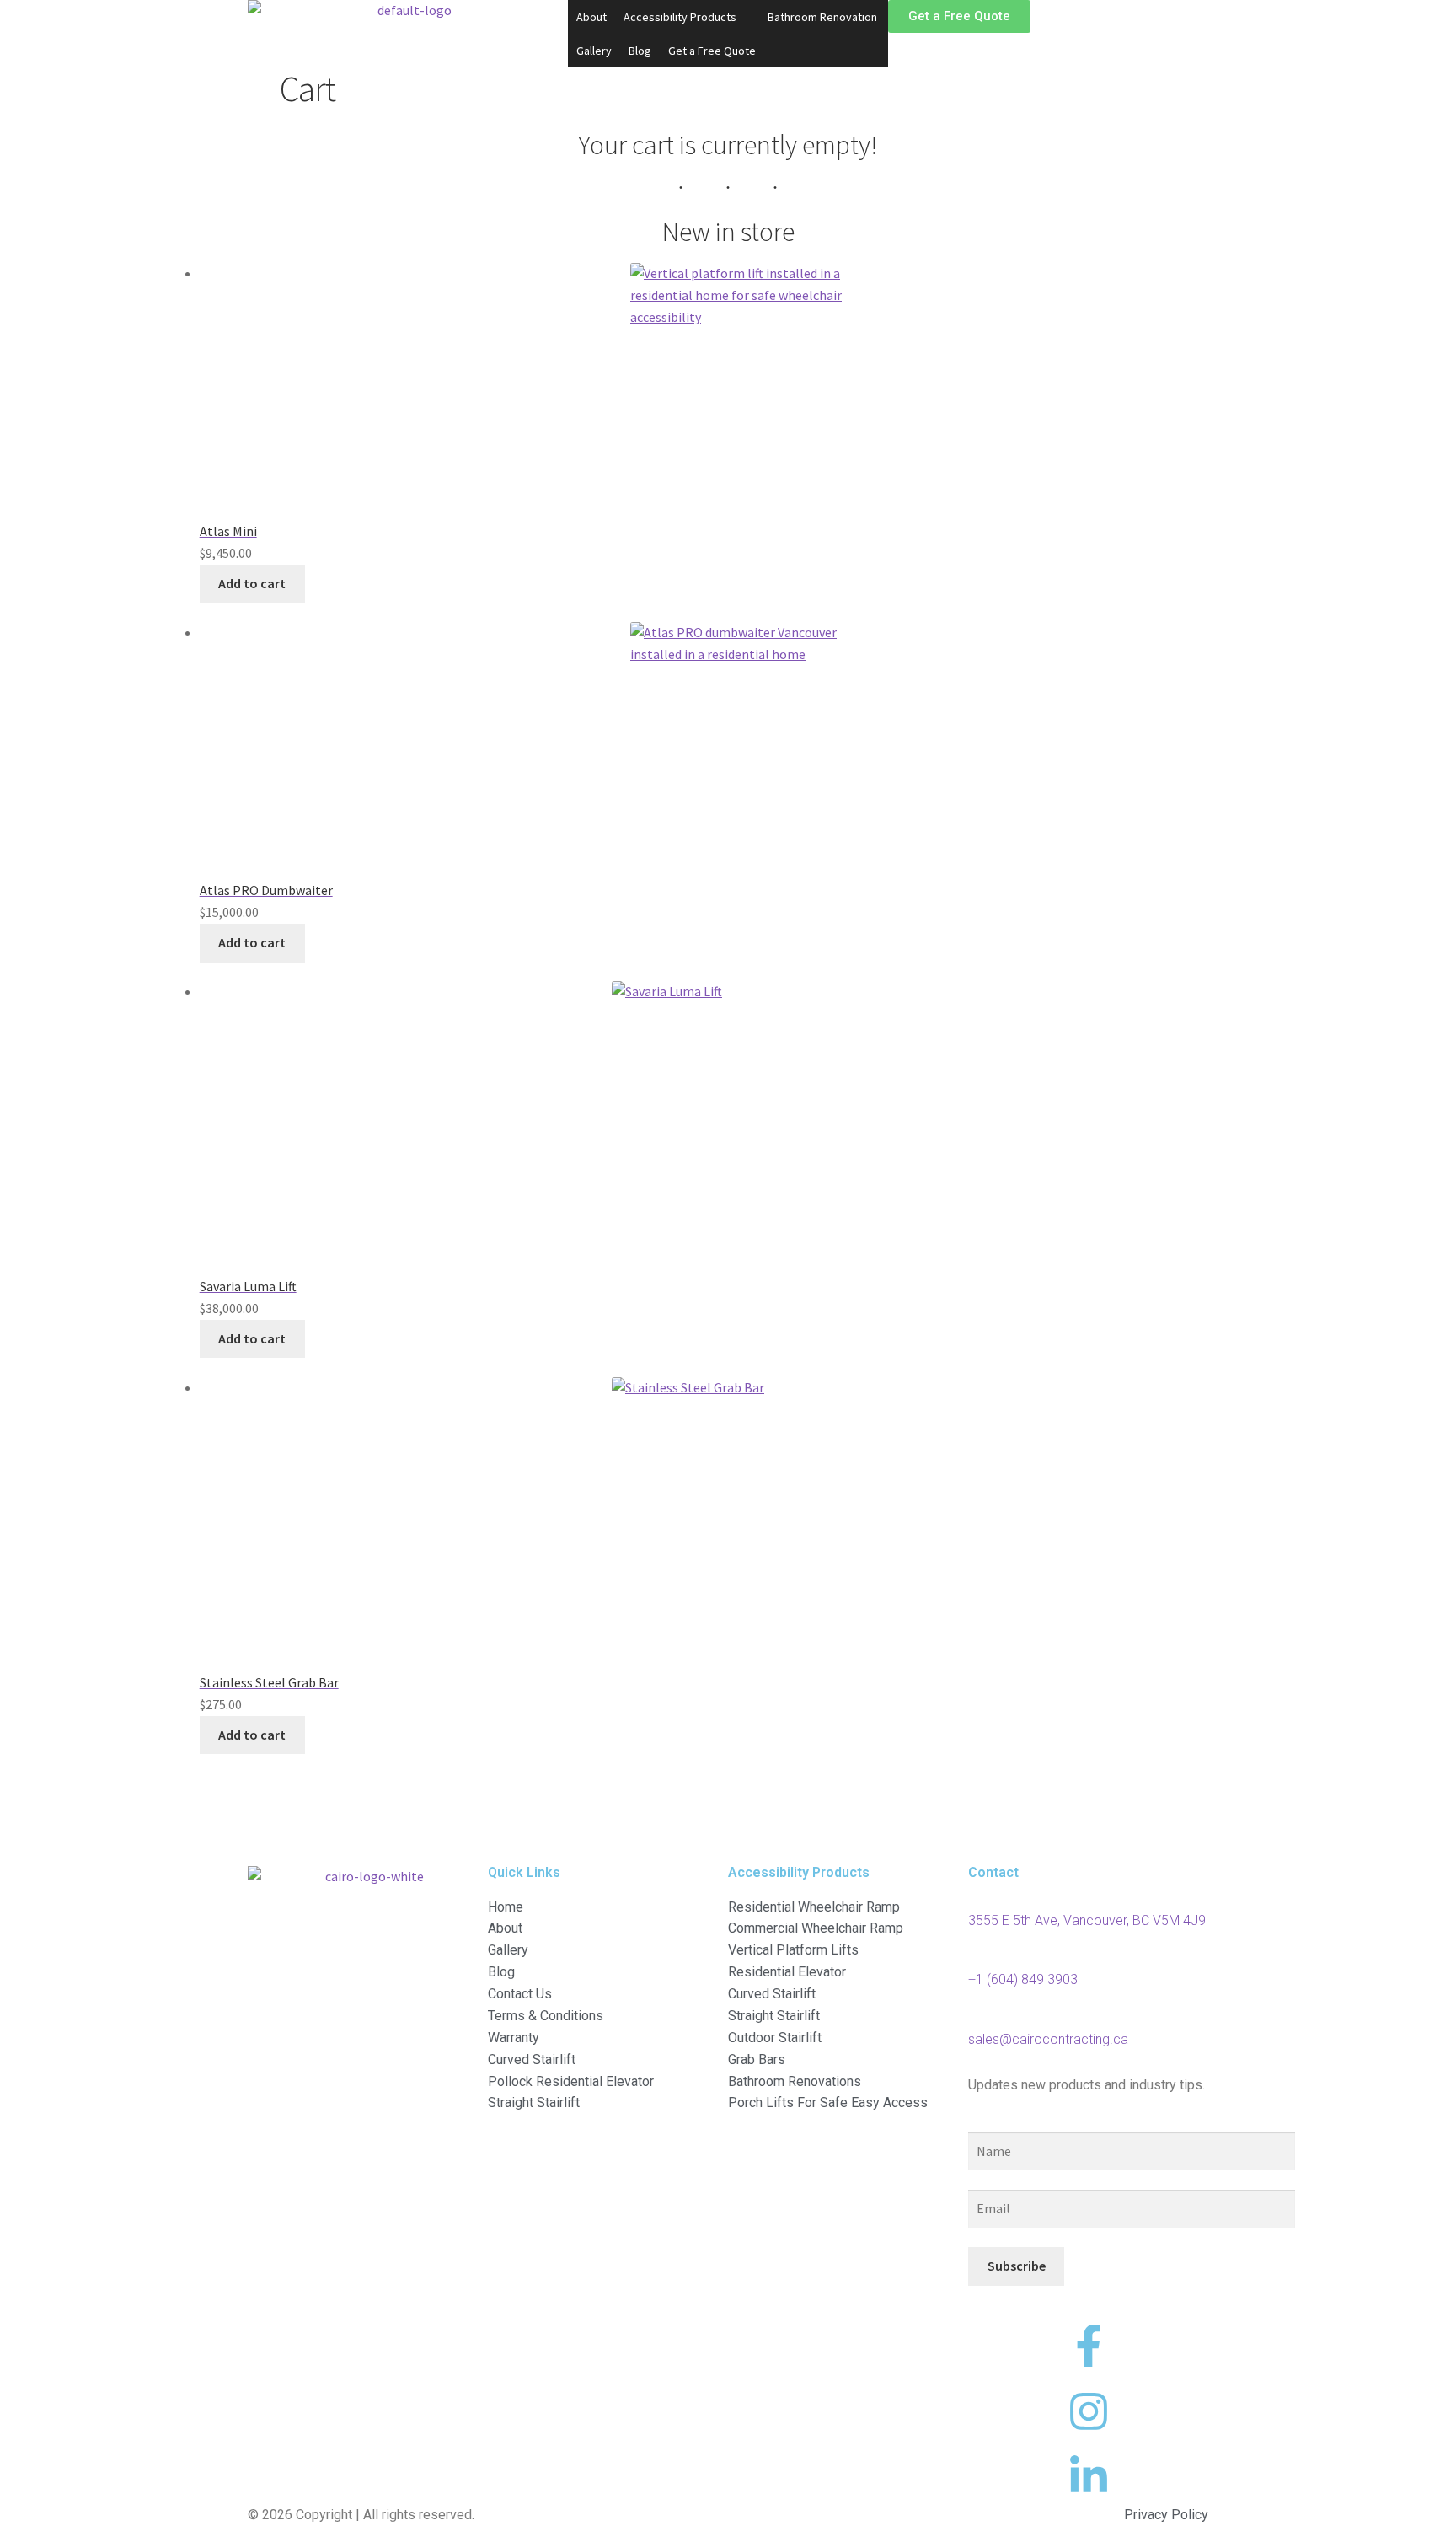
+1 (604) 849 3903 (1023, 1979)
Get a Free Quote (712, 51)
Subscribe (1017, 2266)
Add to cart (252, 583)
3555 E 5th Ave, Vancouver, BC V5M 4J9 (1087, 1920)
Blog (640, 51)
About (591, 17)
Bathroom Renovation (822, 17)
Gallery (594, 51)
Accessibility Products (680, 17)
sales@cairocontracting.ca (1048, 2039)
